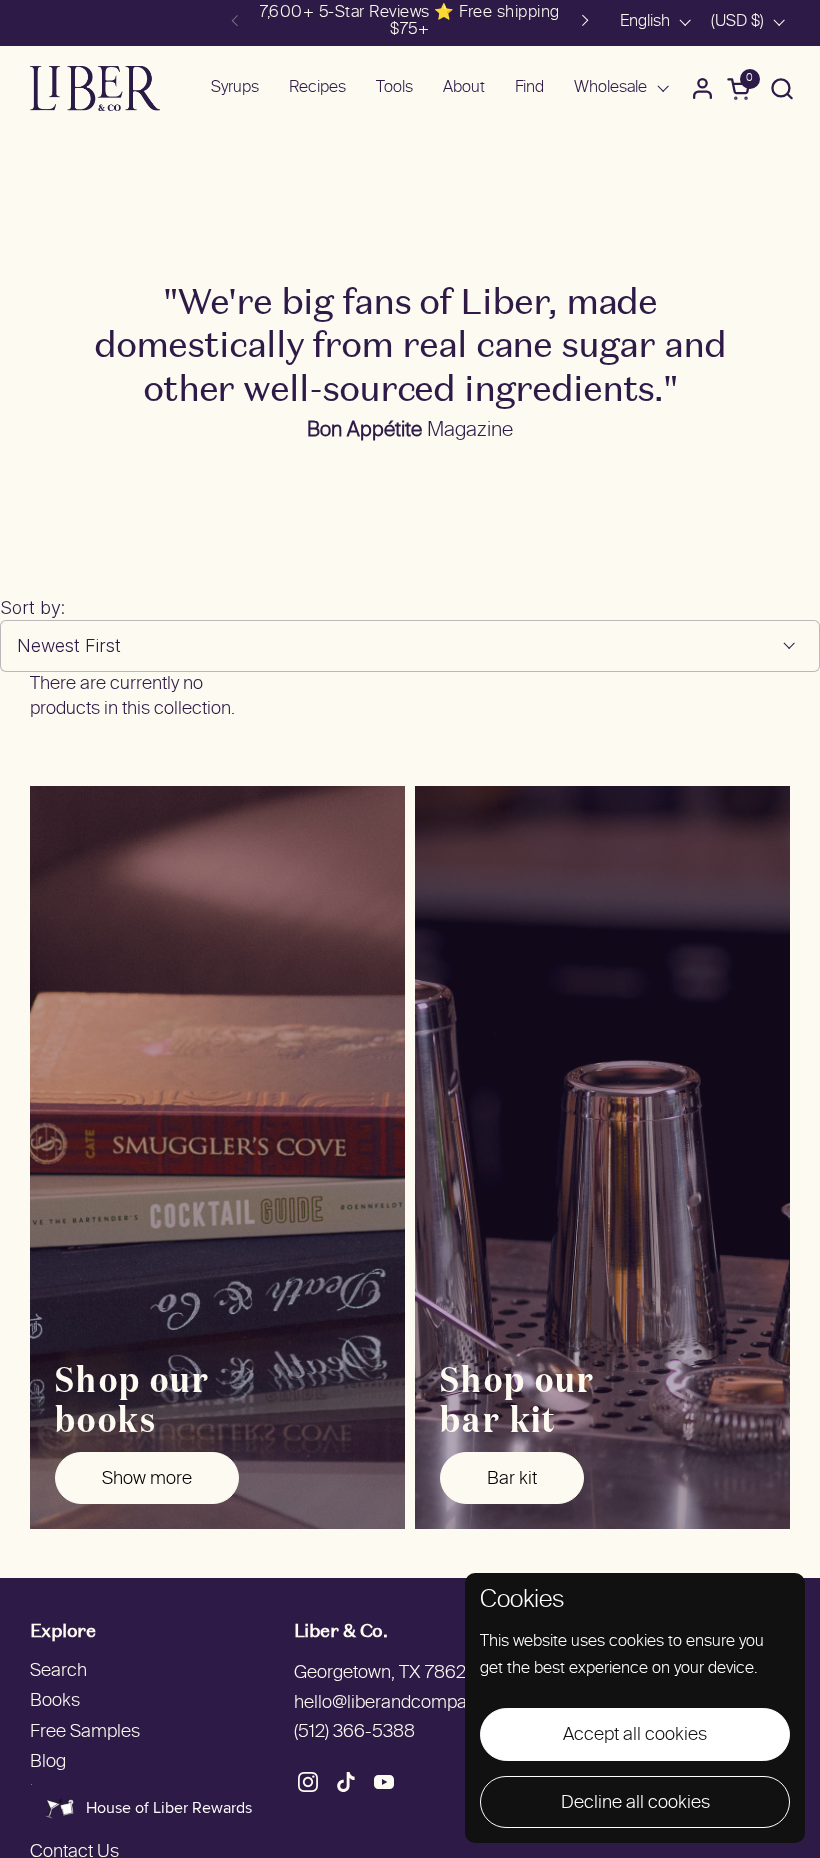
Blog (48, 1762)
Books (55, 1701)
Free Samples (85, 1732)
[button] (781, 88)
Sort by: (32, 607)
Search (58, 1671)
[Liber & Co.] (95, 88)
